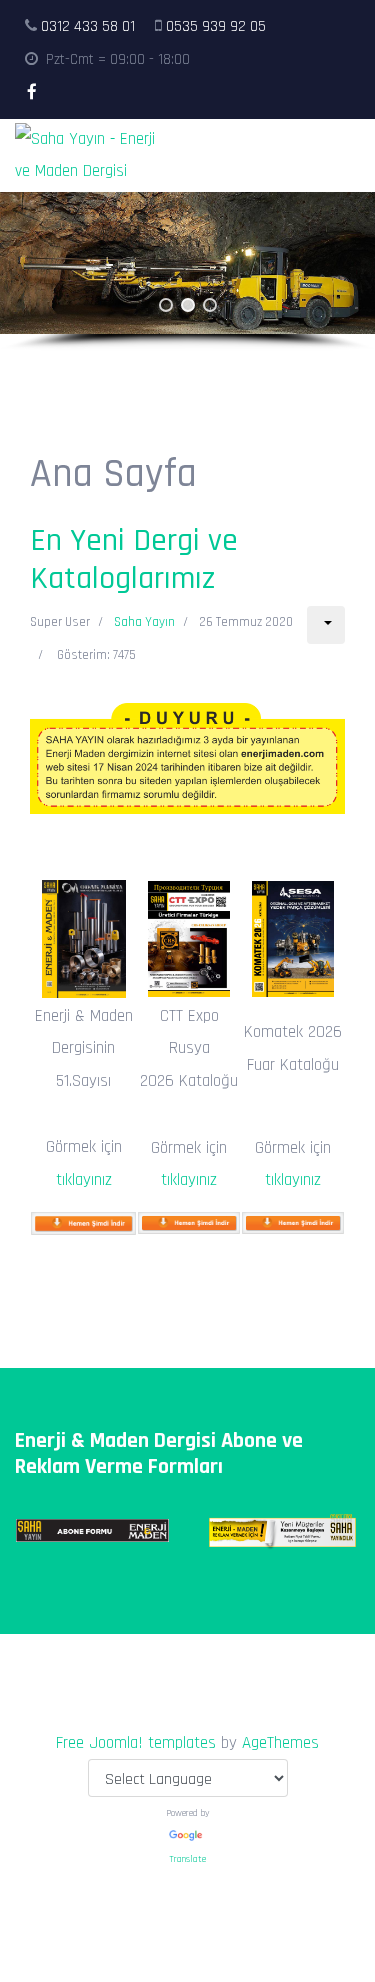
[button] (166, 305)
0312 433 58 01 (88, 26)
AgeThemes (280, 1743)
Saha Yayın (144, 622)
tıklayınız (84, 1180)
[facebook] (32, 93)
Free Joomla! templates (136, 1743)
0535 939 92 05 (216, 26)
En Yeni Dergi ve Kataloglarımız (134, 559)
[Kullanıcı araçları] (326, 625)
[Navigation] (351, 155)
